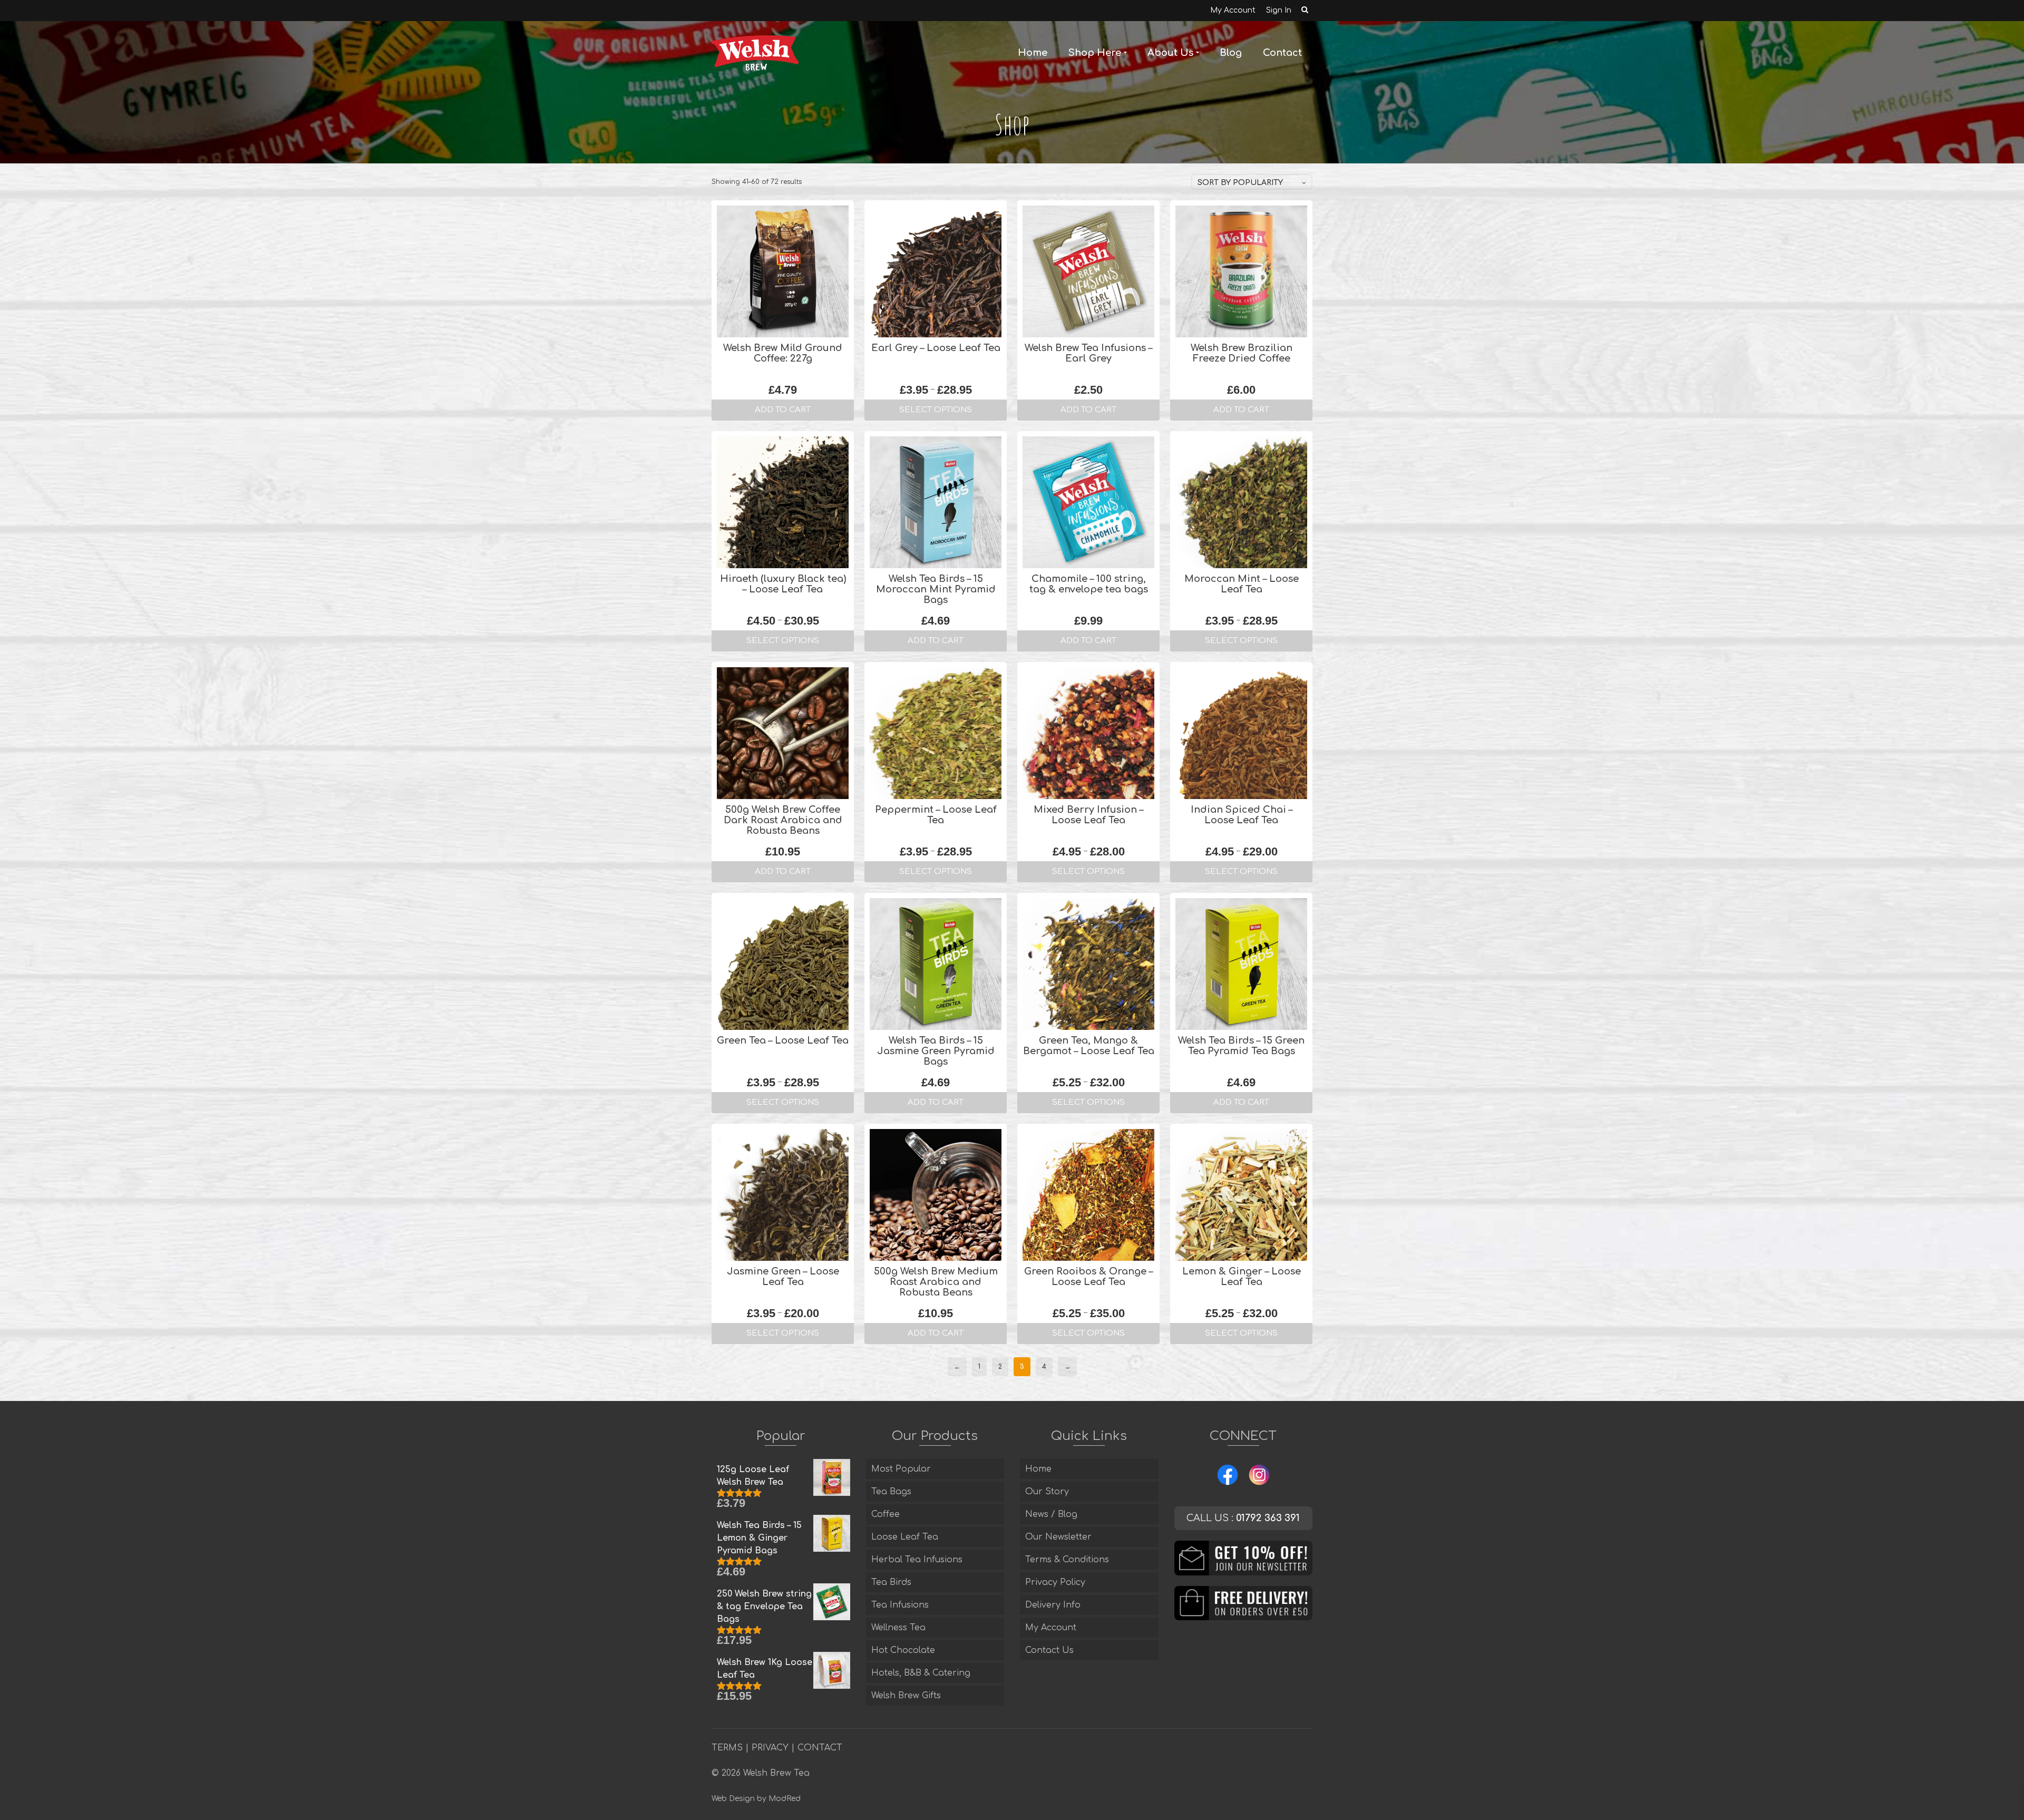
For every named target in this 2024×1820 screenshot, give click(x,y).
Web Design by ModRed (756, 1799)
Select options (936, 410)
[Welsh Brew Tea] (755, 53)
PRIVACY (770, 1748)
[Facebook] (1228, 1474)
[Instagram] (1259, 1474)
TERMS (727, 1748)
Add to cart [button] (783, 410)
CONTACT (820, 1748)
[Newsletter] (1244, 1558)
